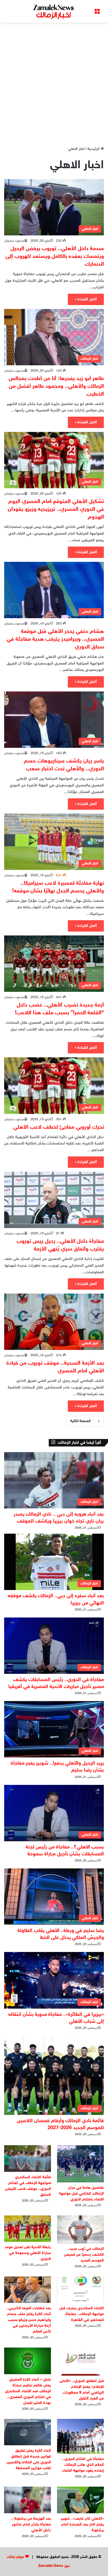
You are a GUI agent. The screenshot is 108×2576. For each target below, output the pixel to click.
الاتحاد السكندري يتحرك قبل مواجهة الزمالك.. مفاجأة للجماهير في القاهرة (82, 2314)
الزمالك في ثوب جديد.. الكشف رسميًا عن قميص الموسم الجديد (84, 2255)
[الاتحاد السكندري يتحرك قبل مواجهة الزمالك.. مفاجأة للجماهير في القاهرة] (80, 2290)
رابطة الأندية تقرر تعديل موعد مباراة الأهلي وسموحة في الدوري (28, 2253)
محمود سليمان (14, 241)
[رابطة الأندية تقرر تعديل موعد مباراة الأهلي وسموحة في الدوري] (28, 2229)
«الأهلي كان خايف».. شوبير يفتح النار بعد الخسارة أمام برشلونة (82, 2525)
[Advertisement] (54, 82)
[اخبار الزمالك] (54, 11)
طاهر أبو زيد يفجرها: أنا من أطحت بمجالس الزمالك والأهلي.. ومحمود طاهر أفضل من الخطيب (56, 386)
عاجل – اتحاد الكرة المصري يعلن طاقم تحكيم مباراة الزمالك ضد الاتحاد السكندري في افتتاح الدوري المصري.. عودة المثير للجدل (28, 2391)
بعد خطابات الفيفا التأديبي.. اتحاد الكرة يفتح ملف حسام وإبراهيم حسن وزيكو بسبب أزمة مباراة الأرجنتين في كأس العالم (29, 2320)
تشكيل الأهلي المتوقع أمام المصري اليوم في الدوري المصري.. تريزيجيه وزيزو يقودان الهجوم (56, 509)
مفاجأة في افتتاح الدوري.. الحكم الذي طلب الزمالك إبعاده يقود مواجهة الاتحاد (83, 2465)
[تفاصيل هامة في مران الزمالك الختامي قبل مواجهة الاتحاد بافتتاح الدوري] (80, 2164)
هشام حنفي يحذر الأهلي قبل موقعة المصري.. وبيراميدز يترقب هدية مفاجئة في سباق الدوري (55, 639)
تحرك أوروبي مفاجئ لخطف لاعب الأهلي (59, 1127)
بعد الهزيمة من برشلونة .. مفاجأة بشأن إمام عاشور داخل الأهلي (31, 2525)
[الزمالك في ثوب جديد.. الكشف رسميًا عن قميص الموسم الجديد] (80, 2229)
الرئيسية (94, 149)
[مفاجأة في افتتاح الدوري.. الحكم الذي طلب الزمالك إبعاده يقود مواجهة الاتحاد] (80, 2436)
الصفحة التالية (80, 1421)
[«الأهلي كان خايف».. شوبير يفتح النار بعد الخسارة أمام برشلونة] (80, 2500)
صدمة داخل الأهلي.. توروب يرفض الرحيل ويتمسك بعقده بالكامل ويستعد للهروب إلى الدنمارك (55, 256)
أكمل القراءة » (86, 299)
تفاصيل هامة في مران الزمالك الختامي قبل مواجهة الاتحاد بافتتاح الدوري (81, 2194)
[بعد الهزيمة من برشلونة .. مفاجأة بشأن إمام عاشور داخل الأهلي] (28, 2500)
